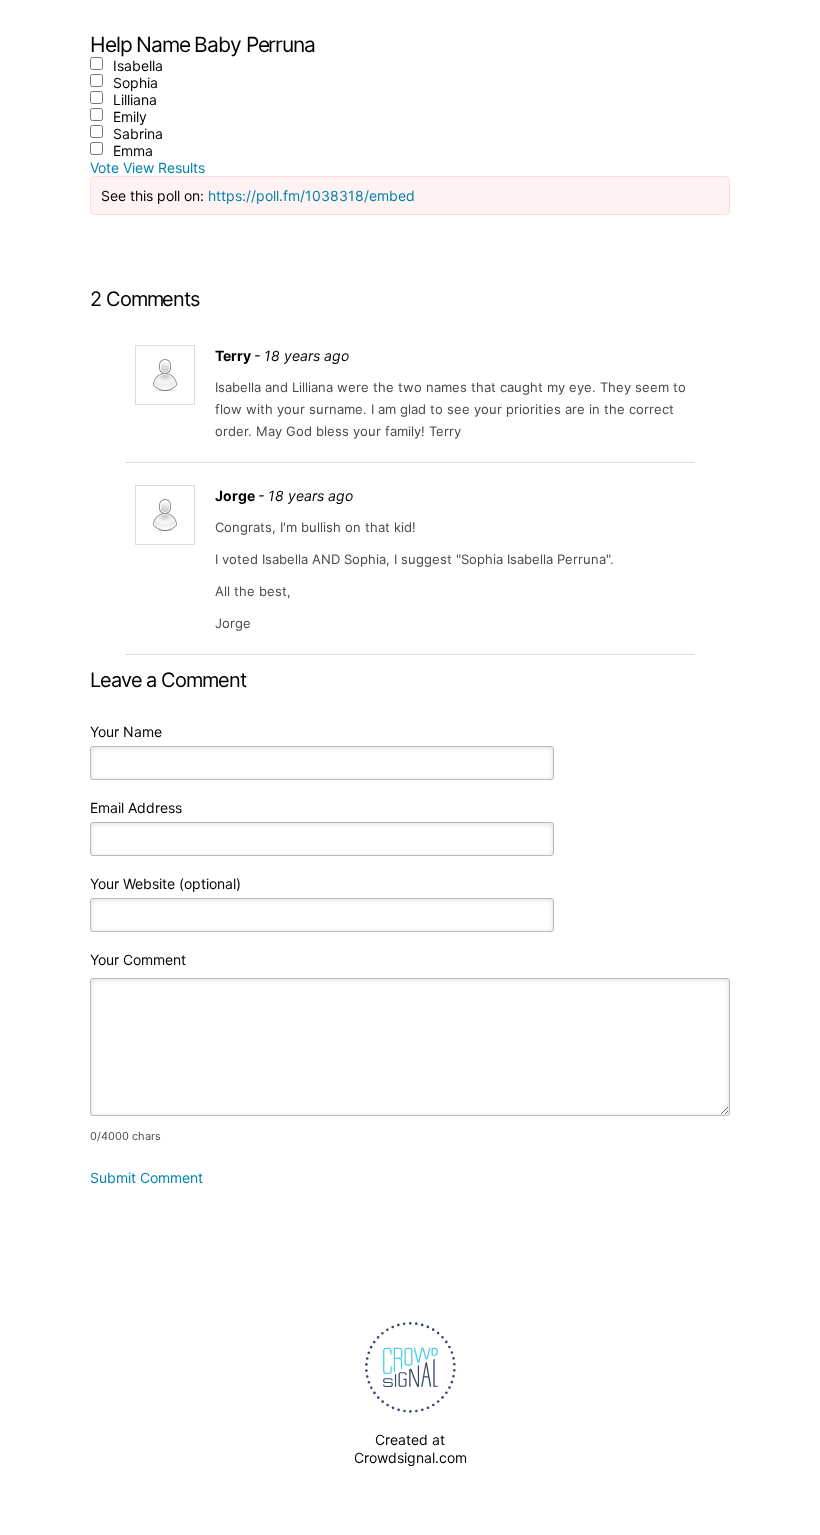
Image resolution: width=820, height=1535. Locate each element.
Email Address (136, 807)
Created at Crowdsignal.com (410, 1448)
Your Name (126, 731)
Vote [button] (106, 167)
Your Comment (138, 959)
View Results (164, 167)
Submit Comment (146, 1177)
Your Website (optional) (165, 883)
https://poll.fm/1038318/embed (311, 195)
